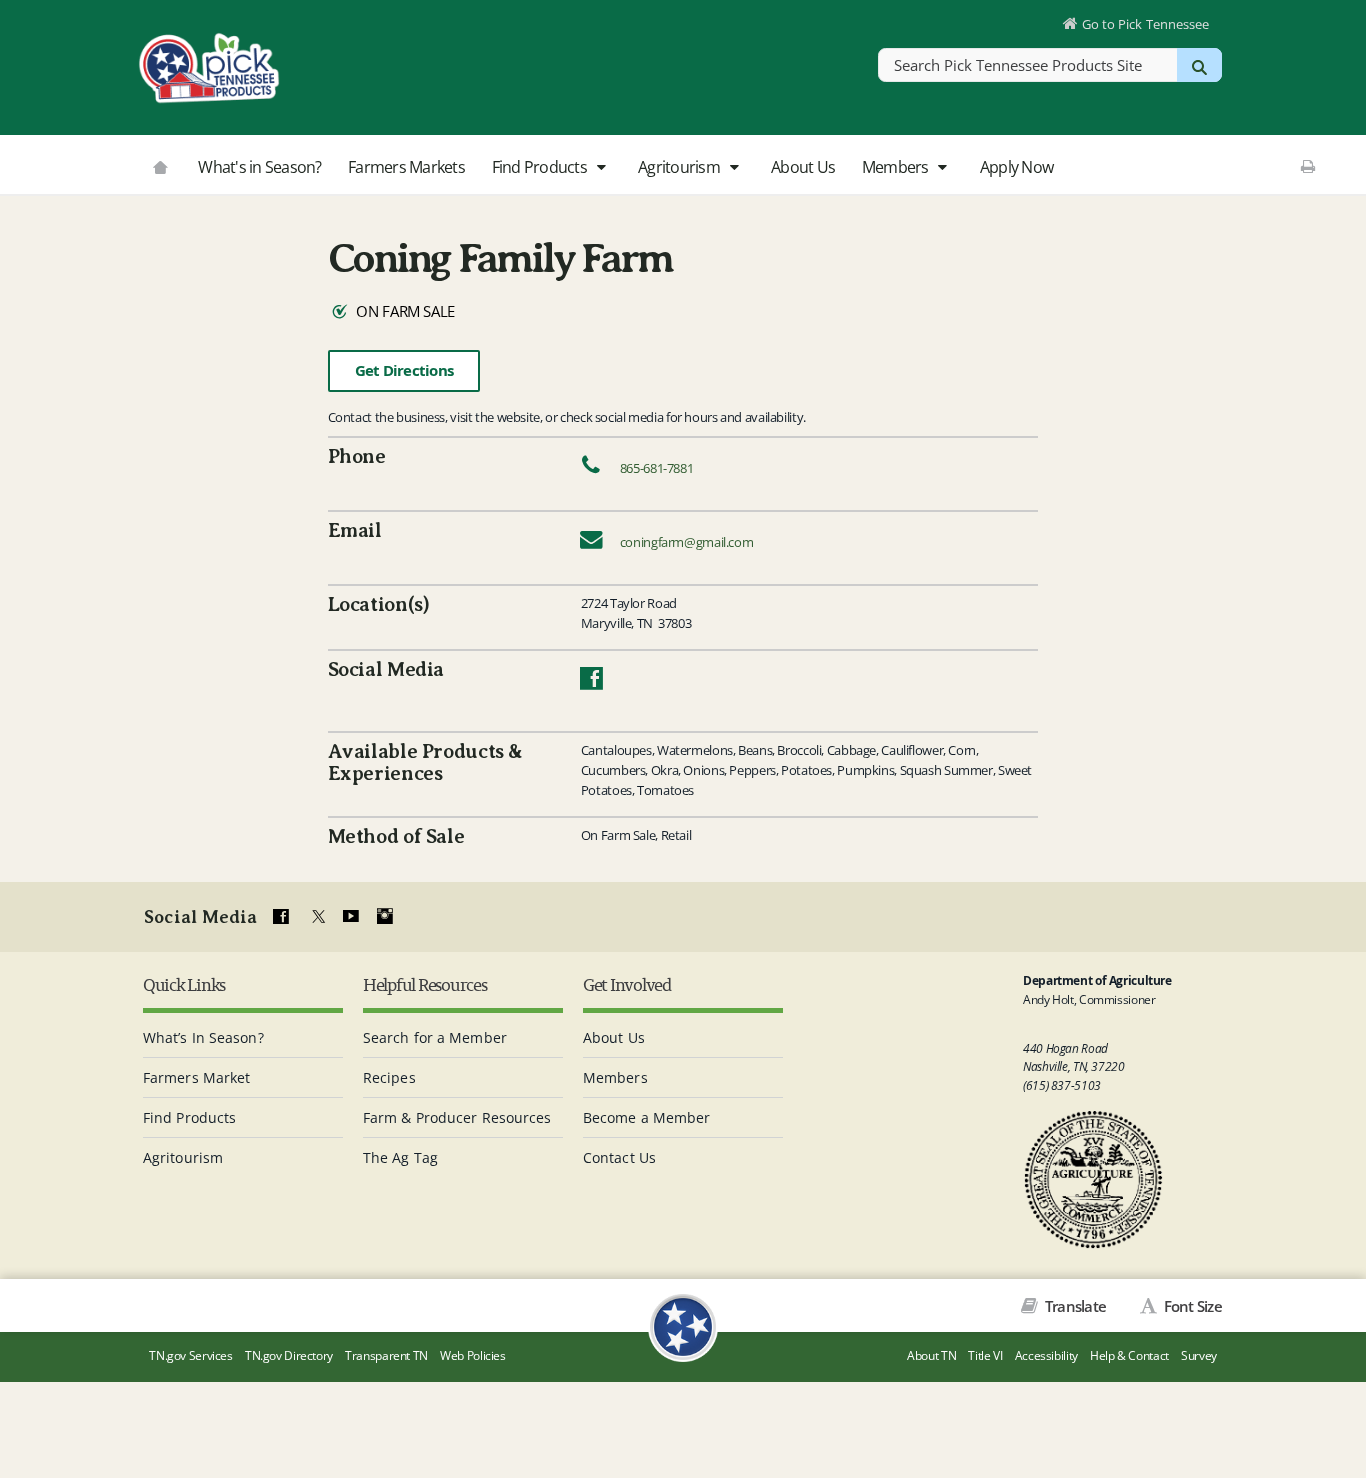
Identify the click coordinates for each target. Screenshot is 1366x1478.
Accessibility (1046, 1355)
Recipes (389, 1077)
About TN (931, 1355)
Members (897, 167)
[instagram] (385, 917)
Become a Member (647, 1117)
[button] (600, 168)
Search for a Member (435, 1037)
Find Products (541, 167)
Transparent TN (386, 1355)
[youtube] (350, 917)
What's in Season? (259, 167)
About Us (803, 167)
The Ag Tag (400, 1157)
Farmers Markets (406, 167)
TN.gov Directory (289, 1355)
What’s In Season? (203, 1037)
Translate (1074, 1306)
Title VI (985, 1355)
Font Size (1191, 1306)
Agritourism (680, 167)
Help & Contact (1129, 1355)
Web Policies (473, 1355)
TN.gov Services (190, 1355)
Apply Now (1016, 167)
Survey (1199, 1355)
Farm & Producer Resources (457, 1117)
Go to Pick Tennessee (1145, 24)
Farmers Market (196, 1077)
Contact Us (619, 1157)
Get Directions (404, 370)
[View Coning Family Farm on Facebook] (591, 683)
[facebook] (281, 917)
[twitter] (316, 917)
